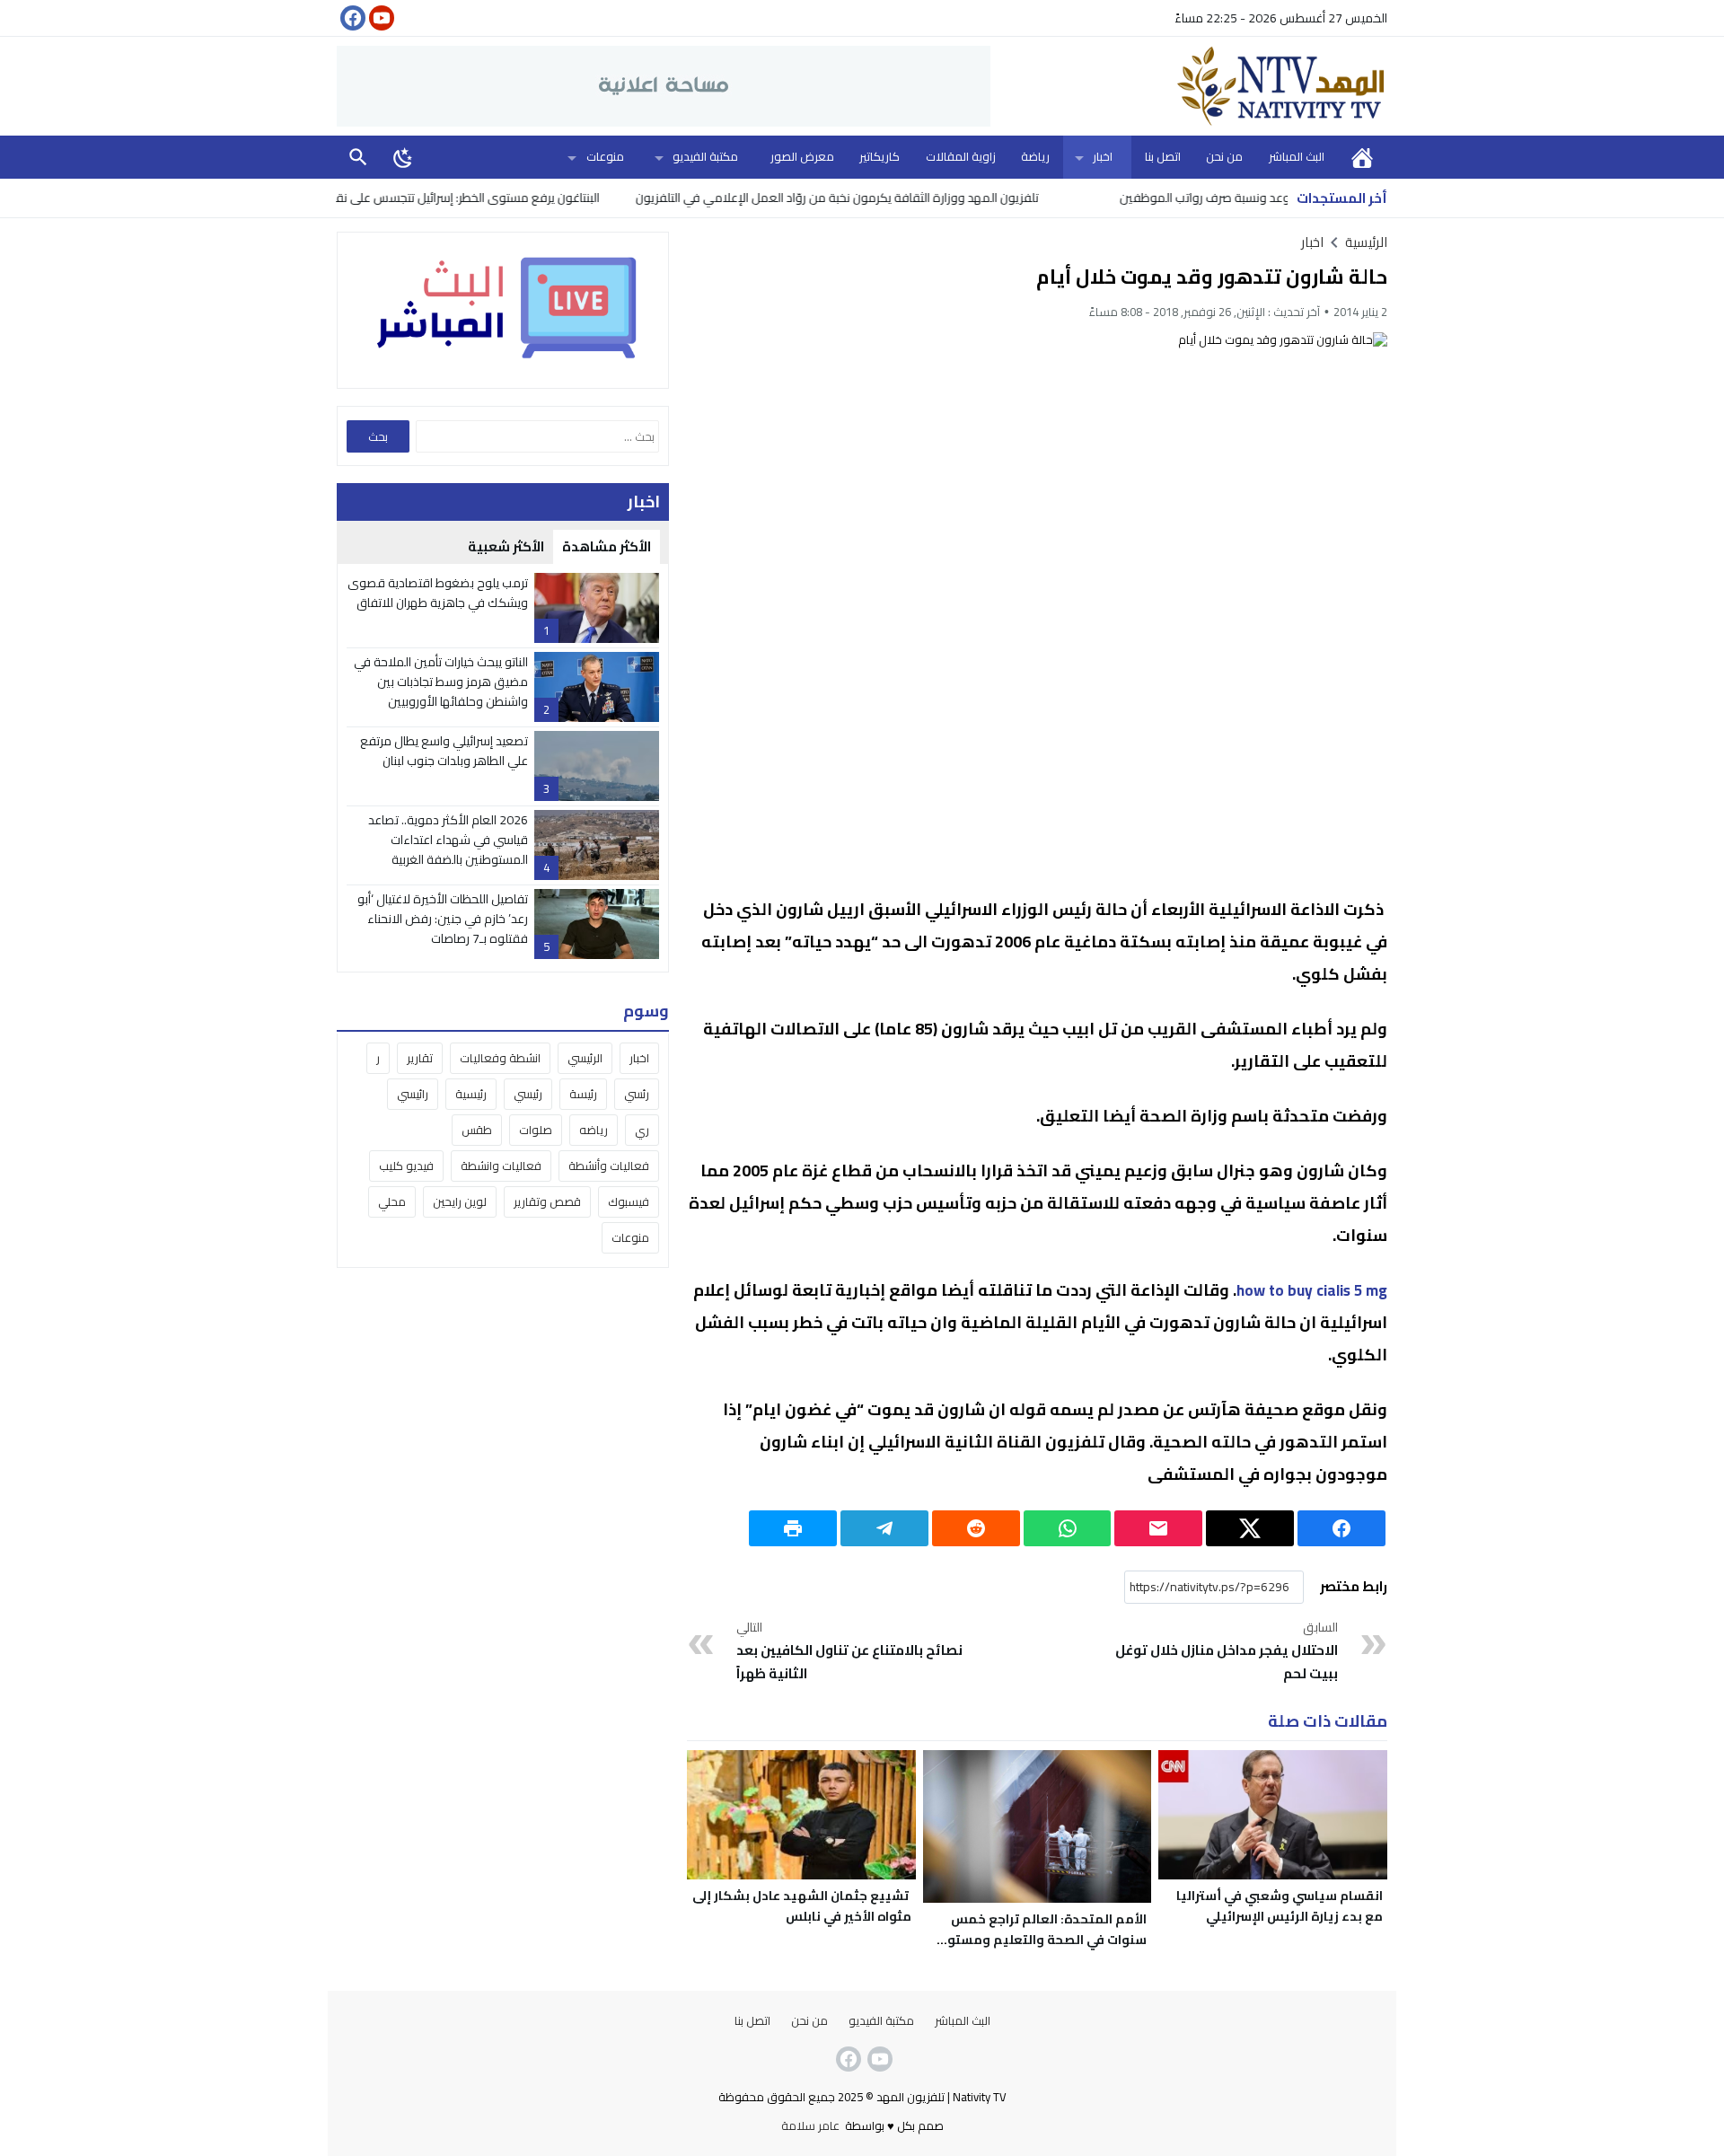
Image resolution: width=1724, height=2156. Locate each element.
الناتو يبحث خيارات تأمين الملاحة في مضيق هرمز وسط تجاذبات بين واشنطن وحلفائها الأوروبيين (441, 682)
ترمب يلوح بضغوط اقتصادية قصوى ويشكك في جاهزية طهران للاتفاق (438, 593)
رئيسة (583, 1094)
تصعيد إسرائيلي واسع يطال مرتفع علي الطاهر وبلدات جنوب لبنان (444, 751)
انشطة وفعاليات (500, 1058)
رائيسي (413, 1094)
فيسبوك (629, 1201)
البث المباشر (1297, 156)
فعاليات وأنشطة (609, 1166)
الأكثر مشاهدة (607, 546)
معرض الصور (802, 156)
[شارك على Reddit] (976, 1528)
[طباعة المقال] (793, 1528)
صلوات (536, 1130)
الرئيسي (585, 1058)
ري (642, 1130)
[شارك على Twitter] (1250, 1528)
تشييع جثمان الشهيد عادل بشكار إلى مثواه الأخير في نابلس (802, 1906)
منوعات (605, 156)
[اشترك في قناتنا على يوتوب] (380, 18)
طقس (477, 1130)
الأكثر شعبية (506, 546)
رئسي (637, 1094)
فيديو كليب (406, 1166)
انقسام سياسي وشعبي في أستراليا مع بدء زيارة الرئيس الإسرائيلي (1280, 1906)
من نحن (1224, 156)
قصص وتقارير (547, 1201)
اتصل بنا (1163, 156)
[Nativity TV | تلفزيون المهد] (1189, 86)
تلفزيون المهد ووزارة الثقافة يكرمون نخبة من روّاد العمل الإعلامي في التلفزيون (897, 198)
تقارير (420, 1058)
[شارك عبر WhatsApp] (1068, 1528)
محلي (392, 1201)
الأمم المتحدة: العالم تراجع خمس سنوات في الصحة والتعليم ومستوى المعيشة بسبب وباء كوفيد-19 (1041, 1940)
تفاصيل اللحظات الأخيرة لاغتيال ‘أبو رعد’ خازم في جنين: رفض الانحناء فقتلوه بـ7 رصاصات (443, 919)
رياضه (594, 1130)
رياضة (1035, 156)
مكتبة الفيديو (705, 156)
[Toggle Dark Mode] (403, 157)
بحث (358, 157)
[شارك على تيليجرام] (884, 1528)
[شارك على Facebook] (1341, 1528)
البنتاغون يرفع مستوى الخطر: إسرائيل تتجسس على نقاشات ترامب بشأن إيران (473, 198)
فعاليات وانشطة (501, 1166)
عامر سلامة (810, 2125)
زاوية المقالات (961, 156)
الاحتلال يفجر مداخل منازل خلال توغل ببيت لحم (1227, 1651)
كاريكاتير (880, 156)
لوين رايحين (460, 1201)
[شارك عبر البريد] (1158, 1528)
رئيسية (471, 1094)
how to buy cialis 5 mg (1312, 1290)
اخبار (1103, 156)
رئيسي (528, 1094)
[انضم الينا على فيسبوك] (351, 18)
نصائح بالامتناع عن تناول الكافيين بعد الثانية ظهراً (849, 1651)
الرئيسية (1362, 157)
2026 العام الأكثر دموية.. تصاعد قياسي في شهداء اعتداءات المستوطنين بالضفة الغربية (448, 840)
